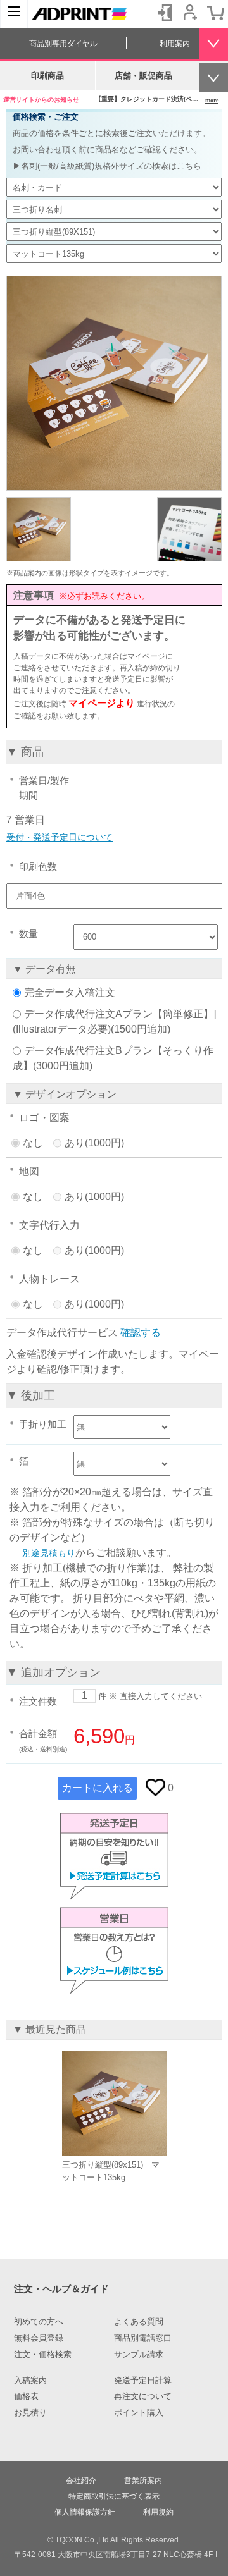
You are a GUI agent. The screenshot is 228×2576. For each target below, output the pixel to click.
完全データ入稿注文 (70, 992)
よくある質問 (139, 2322)
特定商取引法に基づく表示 (114, 2496)
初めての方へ (39, 2322)
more (212, 100)
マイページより (102, 703)
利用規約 (158, 2512)
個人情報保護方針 (85, 2512)
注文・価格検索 (43, 2355)
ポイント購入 (139, 2413)
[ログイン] (165, 13)
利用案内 (175, 44)
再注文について (143, 2396)
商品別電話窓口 (143, 2338)
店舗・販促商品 (143, 76)
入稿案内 (30, 2381)
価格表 (26, 2396)
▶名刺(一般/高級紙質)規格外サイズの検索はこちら (107, 166)
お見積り (30, 2413)
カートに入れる (98, 1788)
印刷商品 (47, 76)
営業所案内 (143, 2481)
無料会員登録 (39, 2338)
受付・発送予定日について (60, 837)
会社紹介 (81, 2481)
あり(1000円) (94, 1143)
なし (33, 1143)
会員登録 (190, 13)
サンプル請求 (139, 2355)
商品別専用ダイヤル (63, 44)
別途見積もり (49, 1553)
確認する (141, 1333)
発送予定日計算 (143, 2381)
